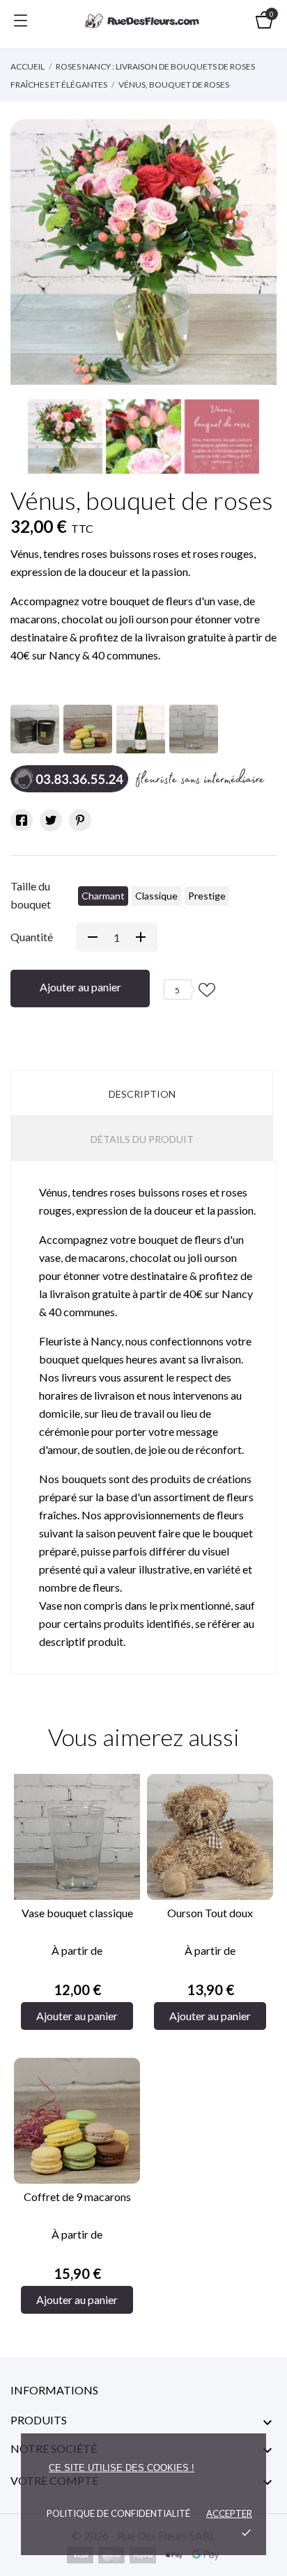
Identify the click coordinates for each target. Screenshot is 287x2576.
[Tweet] (51, 820)
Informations (54, 2390)
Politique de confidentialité (118, 2513)
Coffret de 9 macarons (77, 2197)
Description (142, 1094)
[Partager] (22, 820)
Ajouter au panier (80, 987)
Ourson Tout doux (210, 1913)
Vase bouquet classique (77, 1913)
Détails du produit (142, 1139)
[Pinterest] (80, 820)
